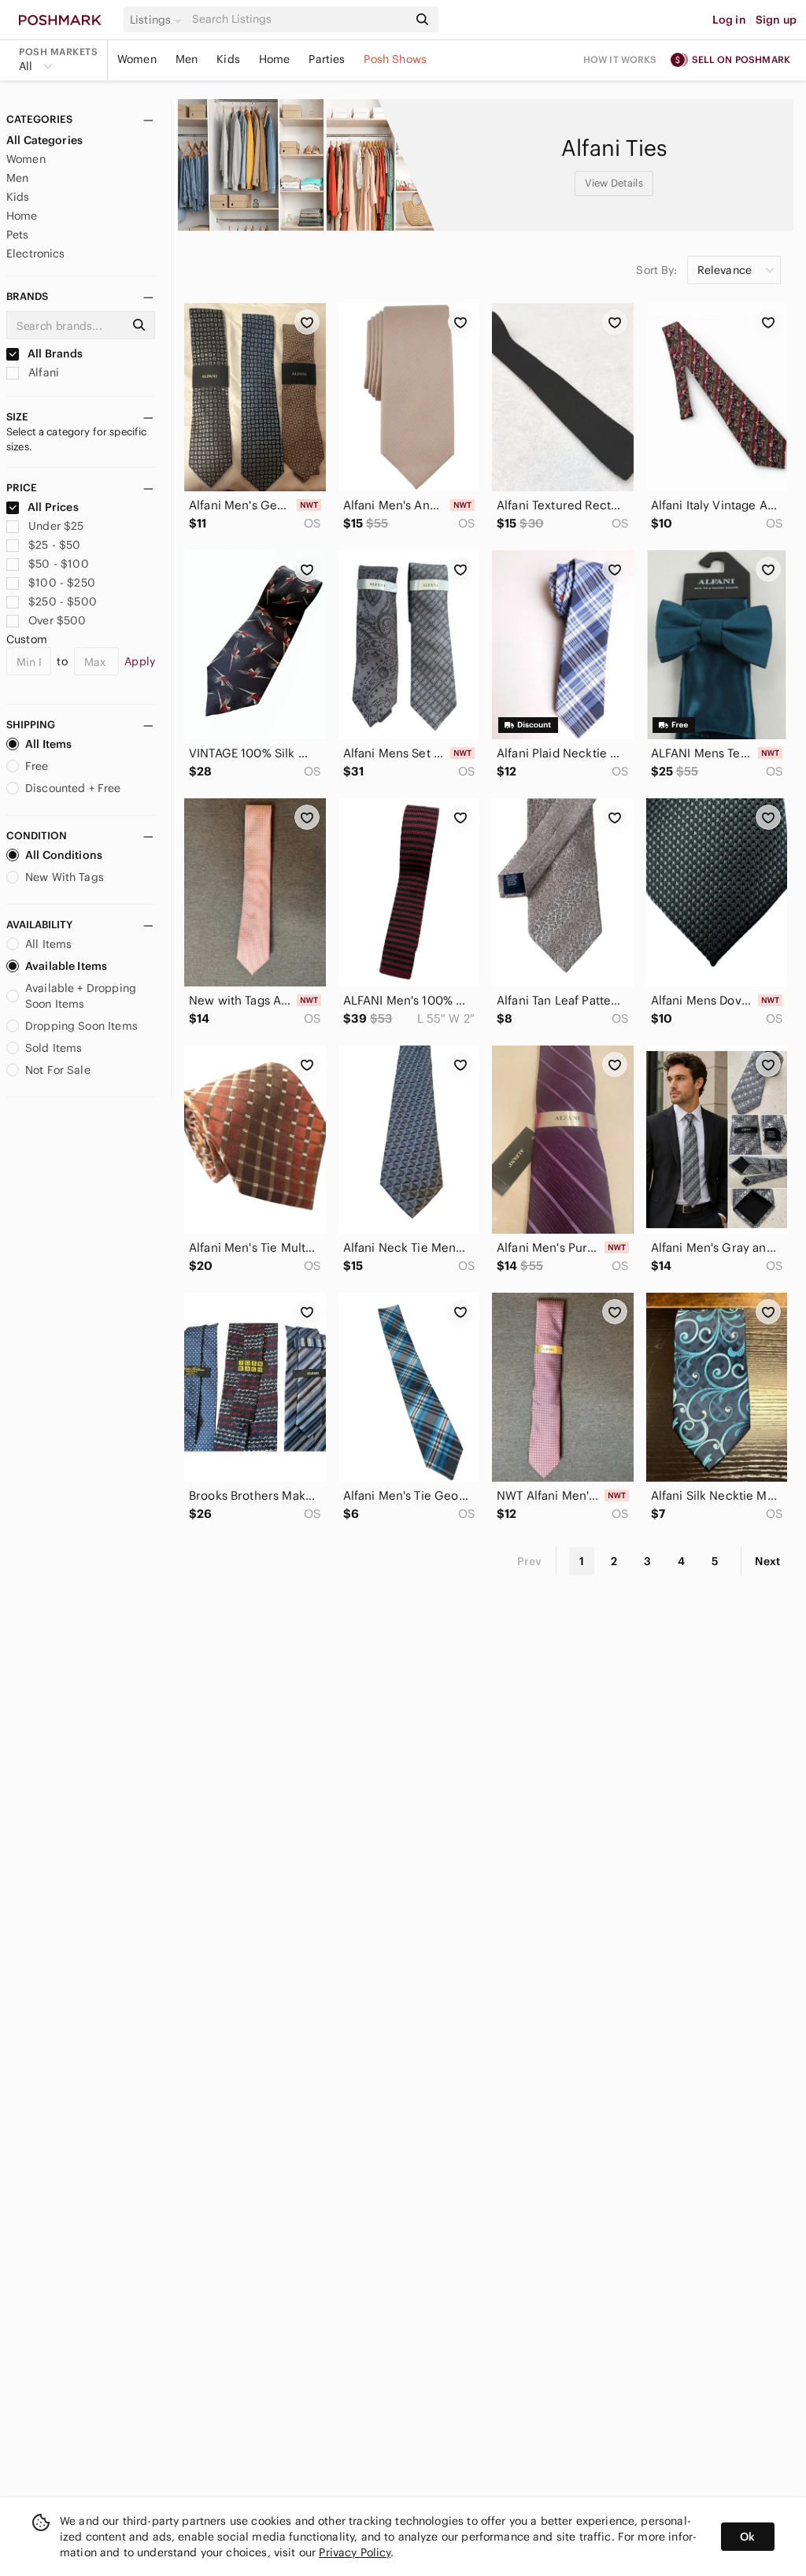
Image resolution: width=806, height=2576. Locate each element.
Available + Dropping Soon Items (81, 996)
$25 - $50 (54, 545)
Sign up (776, 20)
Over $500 (57, 620)
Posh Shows (395, 59)
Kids (228, 59)
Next (767, 1561)
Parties (327, 59)
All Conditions (64, 855)
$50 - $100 (59, 564)
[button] (158, 20)
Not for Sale (58, 1070)
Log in (729, 20)
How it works (620, 59)
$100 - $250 (62, 583)
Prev (530, 1561)
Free (37, 766)
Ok (747, 2537)
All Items (48, 744)
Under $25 (56, 526)
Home (275, 59)
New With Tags (65, 877)
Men (187, 59)
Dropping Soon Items (81, 1026)
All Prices (53, 507)
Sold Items (54, 1048)
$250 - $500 (63, 601)
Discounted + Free (73, 788)
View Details (614, 183)
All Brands (54, 353)
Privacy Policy (355, 2552)
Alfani (42, 372)
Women (137, 59)
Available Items (66, 966)
